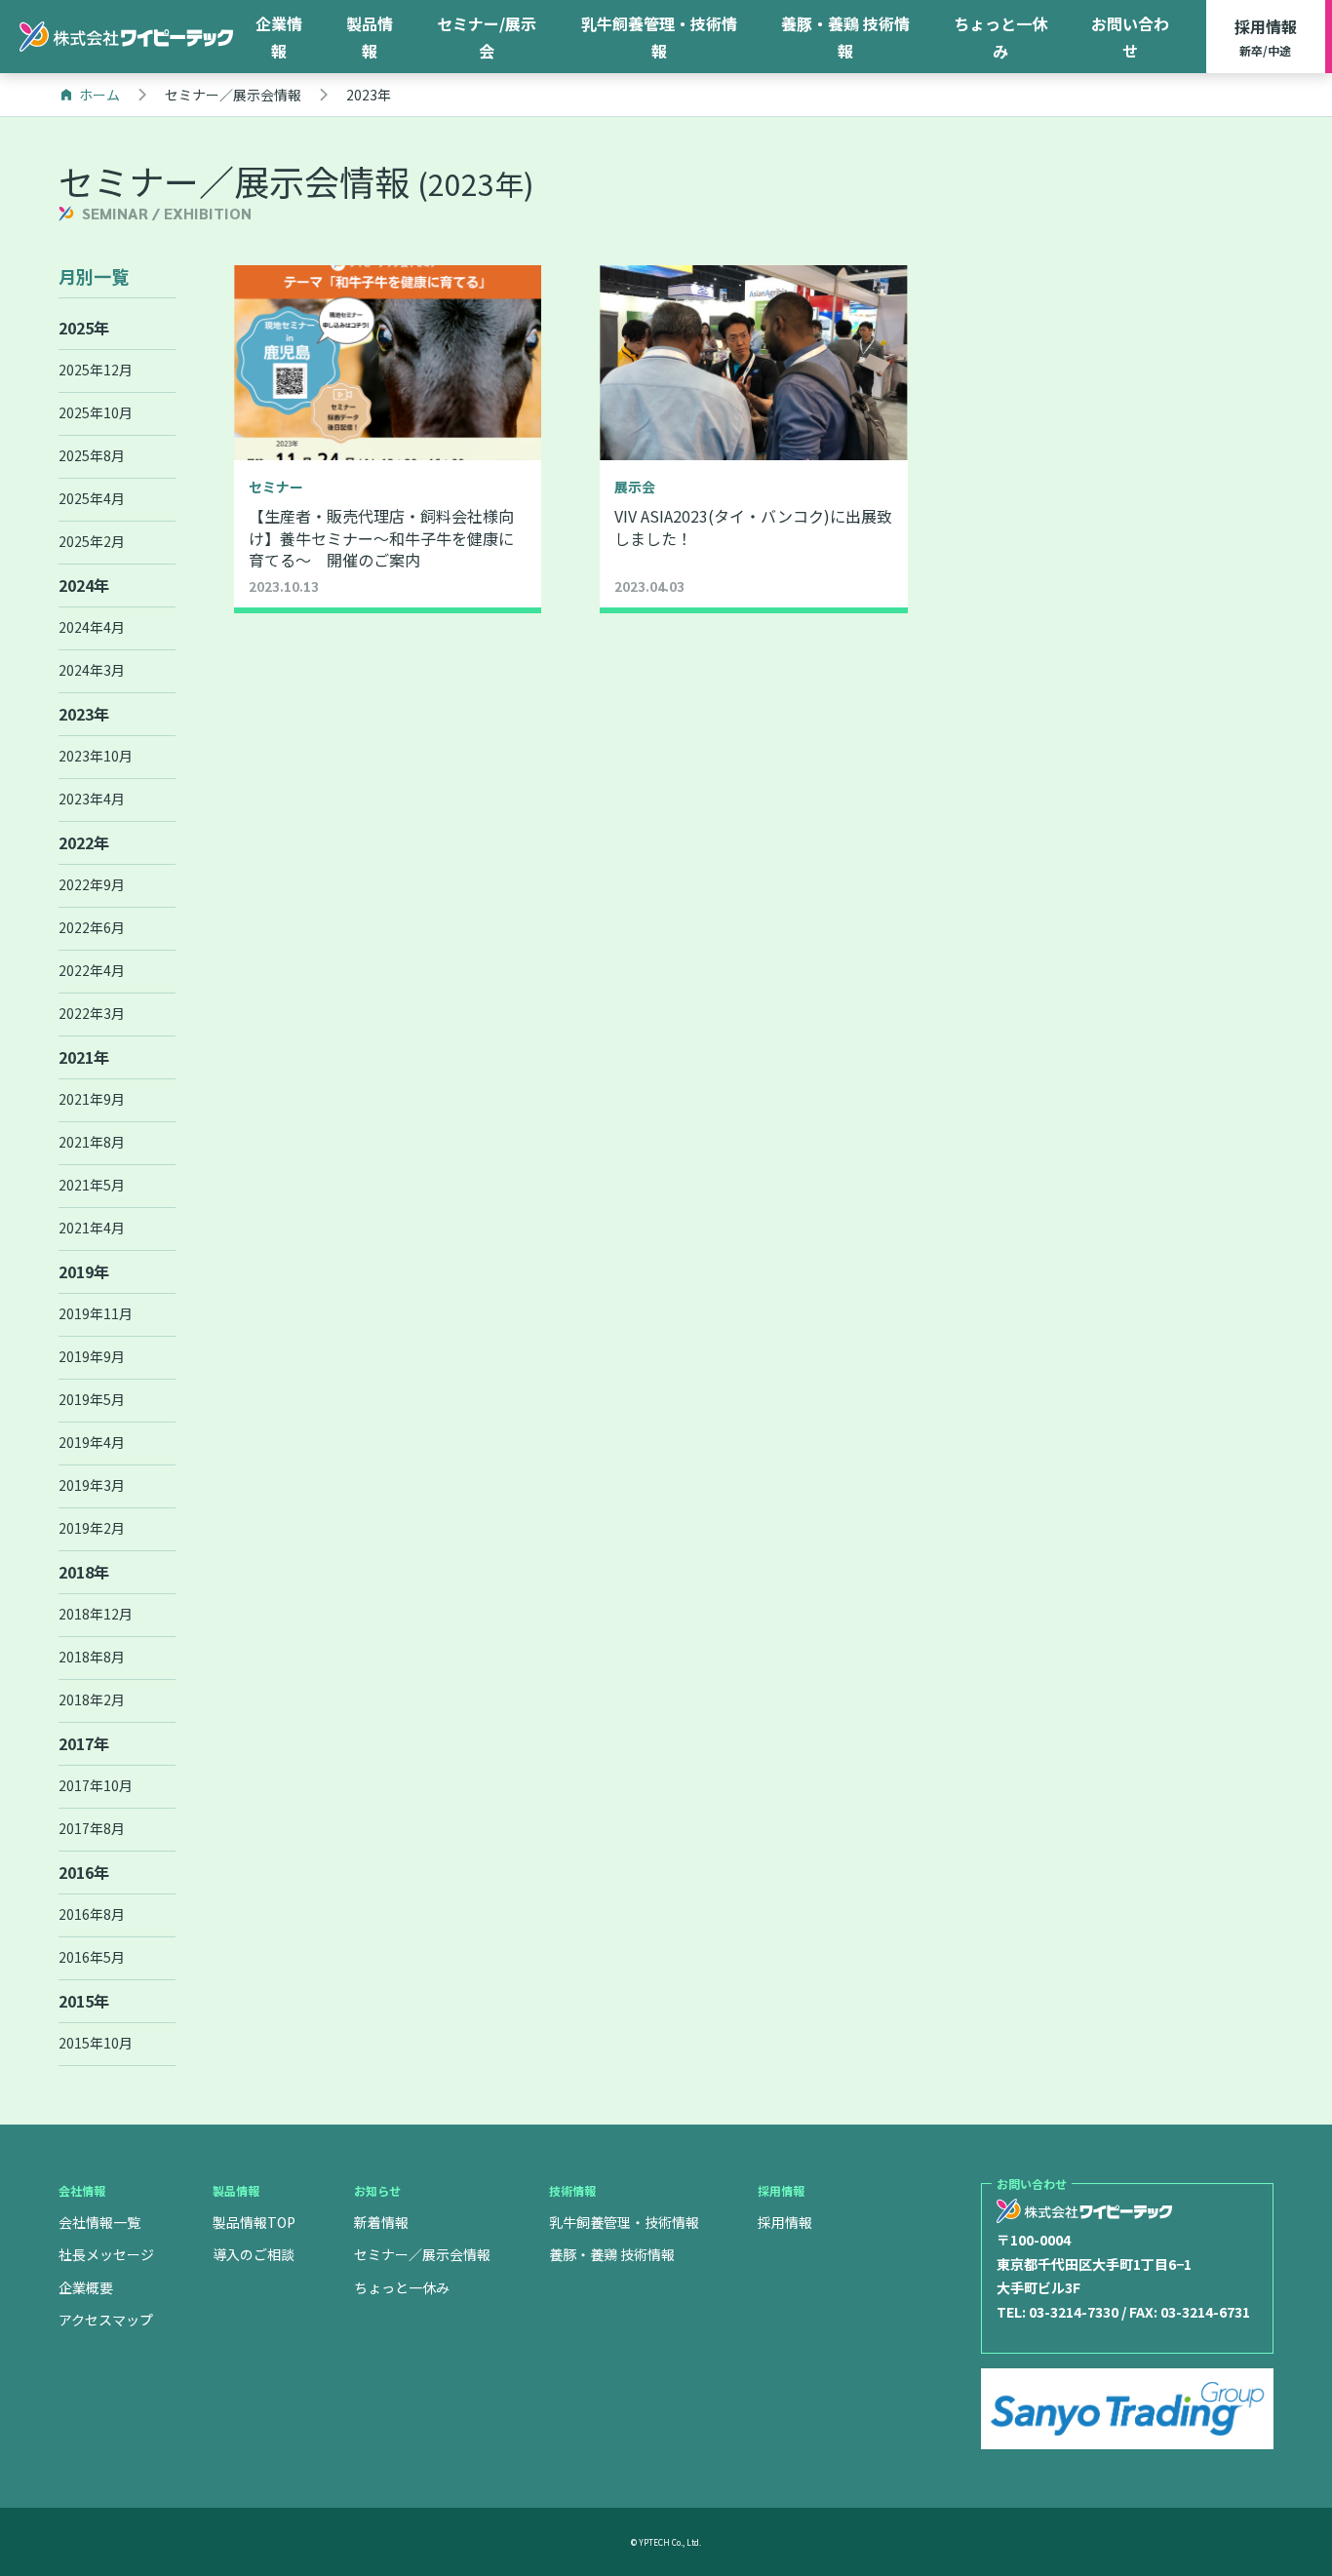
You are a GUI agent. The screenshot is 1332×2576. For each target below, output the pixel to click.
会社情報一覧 (99, 2222)
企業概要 (86, 2287)
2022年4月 (92, 970)
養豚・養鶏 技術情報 (845, 37)
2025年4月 (92, 498)
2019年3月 (92, 1485)
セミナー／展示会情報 (422, 2254)
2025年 (84, 328)
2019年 (84, 1271)
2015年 (84, 2001)
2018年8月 (92, 1657)
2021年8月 (92, 1142)
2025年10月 (96, 412)
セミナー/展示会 (487, 37)
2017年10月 (96, 1785)
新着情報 (381, 2222)
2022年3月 (92, 1013)
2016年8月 (92, 1914)
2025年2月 (92, 541)
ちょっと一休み (1000, 37)
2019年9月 (92, 1356)
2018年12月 (96, 1614)
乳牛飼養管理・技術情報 (659, 37)
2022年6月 (92, 927)
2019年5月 (92, 1399)
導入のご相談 (254, 2254)
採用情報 (1266, 37)
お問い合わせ (1130, 37)
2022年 (84, 842)
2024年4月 (92, 627)
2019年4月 (92, 1442)
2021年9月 (92, 1099)
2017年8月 (92, 1828)
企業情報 (279, 37)
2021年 (84, 1057)
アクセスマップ (106, 2320)
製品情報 (370, 37)
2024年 (84, 585)
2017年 (84, 1743)
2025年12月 (96, 370)
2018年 (84, 1572)
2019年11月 (96, 1313)
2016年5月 (92, 1957)
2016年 (84, 1872)
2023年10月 (96, 756)
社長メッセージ (106, 2254)
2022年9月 (92, 884)
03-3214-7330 (1074, 2312)
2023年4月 (92, 799)
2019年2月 (92, 1528)
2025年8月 (92, 455)
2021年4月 (92, 1228)
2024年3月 (92, 670)
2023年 (84, 714)
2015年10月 (96, 2043)
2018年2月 (92, 1699)
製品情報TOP (254, 2222)
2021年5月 (92, 1185)
